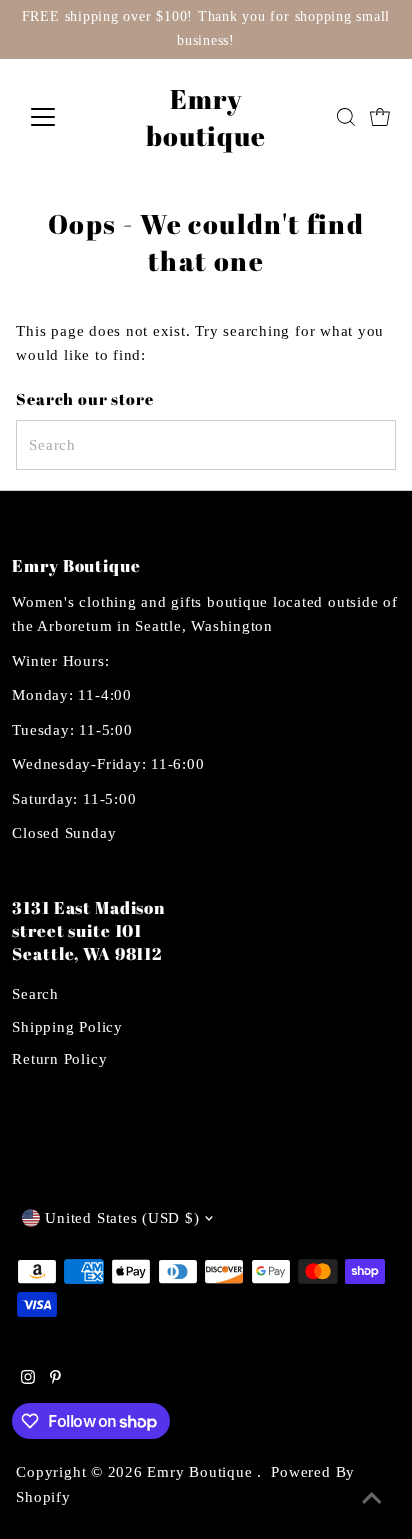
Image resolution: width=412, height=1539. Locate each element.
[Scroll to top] (372, 1499)
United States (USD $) (122, 1217)
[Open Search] (346, 117)
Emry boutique (205, 117)
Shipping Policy (67, 1026)
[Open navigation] (61, 117)
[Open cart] (380, 117)
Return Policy (59, 1058)
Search (35, 993)
